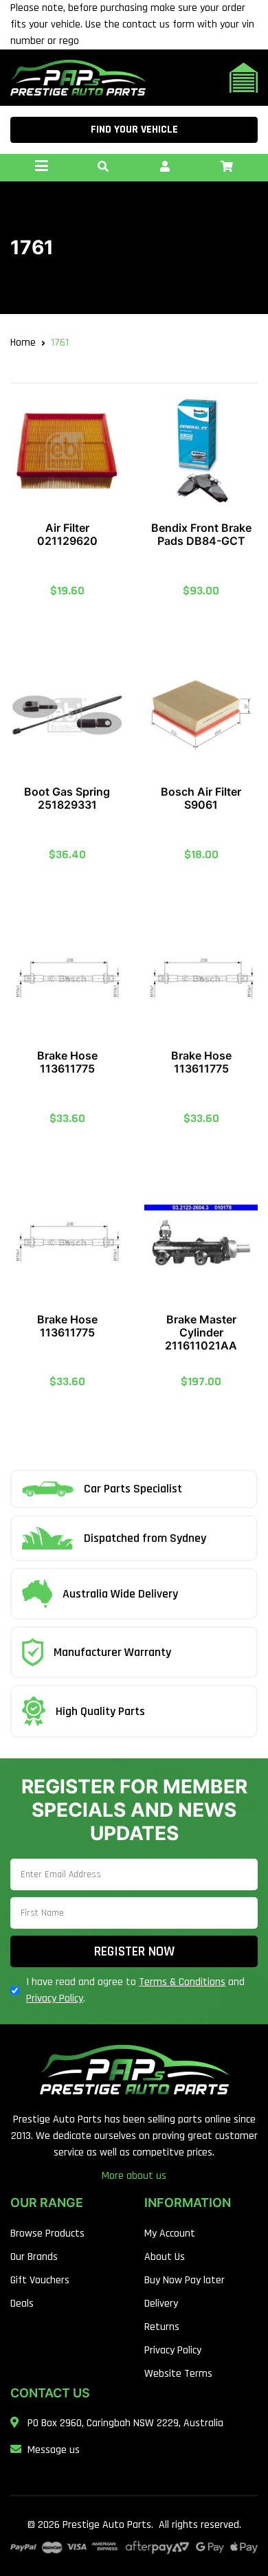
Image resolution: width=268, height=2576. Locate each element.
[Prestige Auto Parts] (78, 77)
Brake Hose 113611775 (67, 1062)
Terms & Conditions (182, 1982)
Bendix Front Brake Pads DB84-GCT (201, 534)
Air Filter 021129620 (67, 534)
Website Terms (178, 2374)
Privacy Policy (55, 1998)
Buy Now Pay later (185, 2280)
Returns (162, 2327)
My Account (170, 2233)
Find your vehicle (134, 130)
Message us (54, 2450)
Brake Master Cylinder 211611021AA (201, 1332)
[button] (103, 168)
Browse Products (47, 2233)
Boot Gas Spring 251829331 (67, 798)
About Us (165, 2257)
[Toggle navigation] (41, 168)
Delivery (161, 2304)
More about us (134, 2176)
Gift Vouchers (40, 2280)
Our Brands (34, 2257)
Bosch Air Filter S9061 (201, 798)
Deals (22, 2304)
